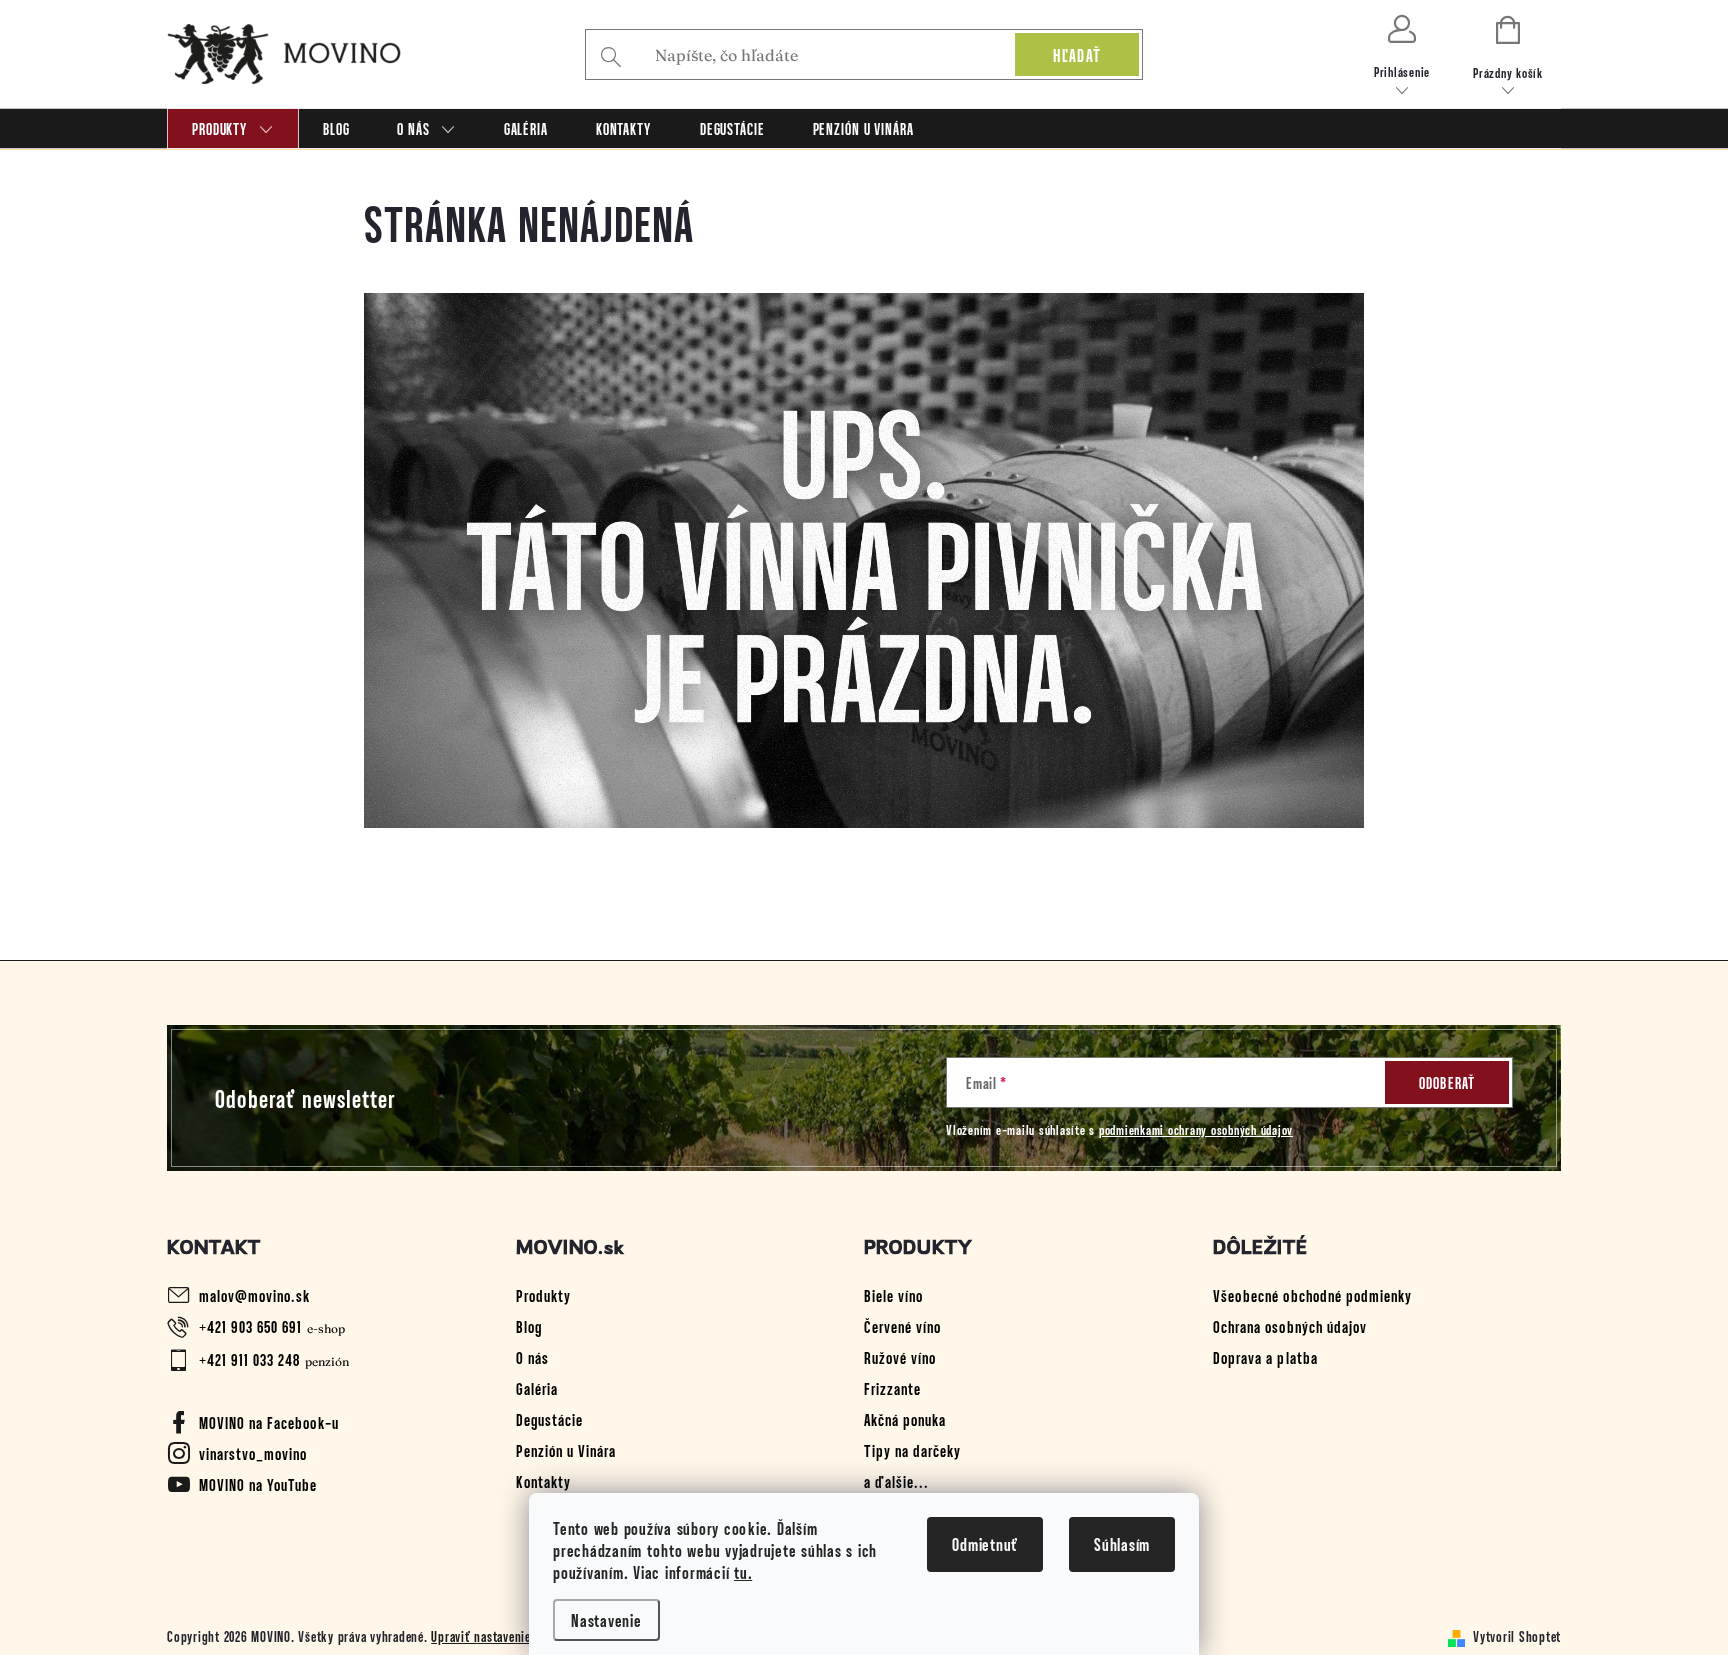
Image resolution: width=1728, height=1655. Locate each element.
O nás (532, 1357)
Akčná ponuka (905, 1419)
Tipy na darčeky (912, 1450)
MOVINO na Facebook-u (269, 1422)
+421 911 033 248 (249, 1359)
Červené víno (902, 1326)
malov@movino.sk (254, 1295)
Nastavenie (606, 1620)
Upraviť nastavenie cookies (503, 1636)
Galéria (537, 1388)
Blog (529, 1326)
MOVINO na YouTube (258, 1484)
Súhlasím (1122, 1544)
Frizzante (892, 1388)
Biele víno (893, 1295)
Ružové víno (900, 1357)
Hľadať (1077, 55)
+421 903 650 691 (250, 1326)
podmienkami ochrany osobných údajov (1196, 1129)
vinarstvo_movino (253, 1453)
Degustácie (549, 1419)
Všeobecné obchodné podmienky (1312, 1295)
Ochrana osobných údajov (1290, 1326)
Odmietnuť (985, 1544)
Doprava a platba (1265, 1357)
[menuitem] (233, 128)
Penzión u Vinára (566, 1450)
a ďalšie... (896, 1481)
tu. (743, 1572)
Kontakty (543, 1481)
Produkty (543, 1295)
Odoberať (1447, 1082)
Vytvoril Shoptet (1517, 1636)
